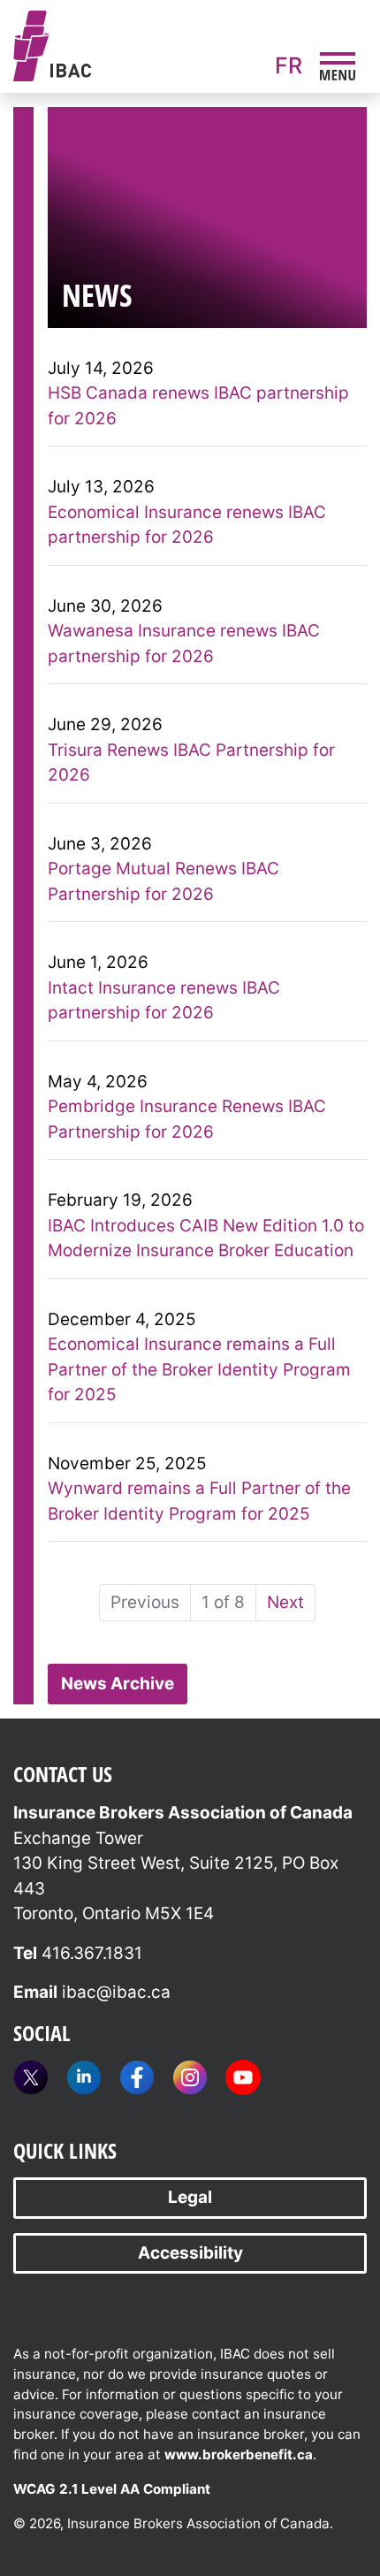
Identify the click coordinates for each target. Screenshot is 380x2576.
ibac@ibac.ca (116, 1992)
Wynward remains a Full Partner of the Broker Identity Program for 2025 (199, 1501)
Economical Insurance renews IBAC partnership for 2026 (187, 525)
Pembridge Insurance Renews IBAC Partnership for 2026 (187, 1119)
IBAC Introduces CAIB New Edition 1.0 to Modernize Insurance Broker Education (206, 1238)
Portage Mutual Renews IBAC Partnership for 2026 (163, 881)
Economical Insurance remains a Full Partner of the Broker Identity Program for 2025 (199, 1369)
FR (289, 65)
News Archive (118, 1684)
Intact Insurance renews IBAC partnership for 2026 (164, 1001)
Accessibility (190, 2253)
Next (285, 1602)
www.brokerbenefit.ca (239, 2454)
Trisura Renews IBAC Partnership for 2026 (191, 763)
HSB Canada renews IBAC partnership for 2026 (198, 406)
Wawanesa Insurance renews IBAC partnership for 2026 (184, 644)
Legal (190, 2197)
